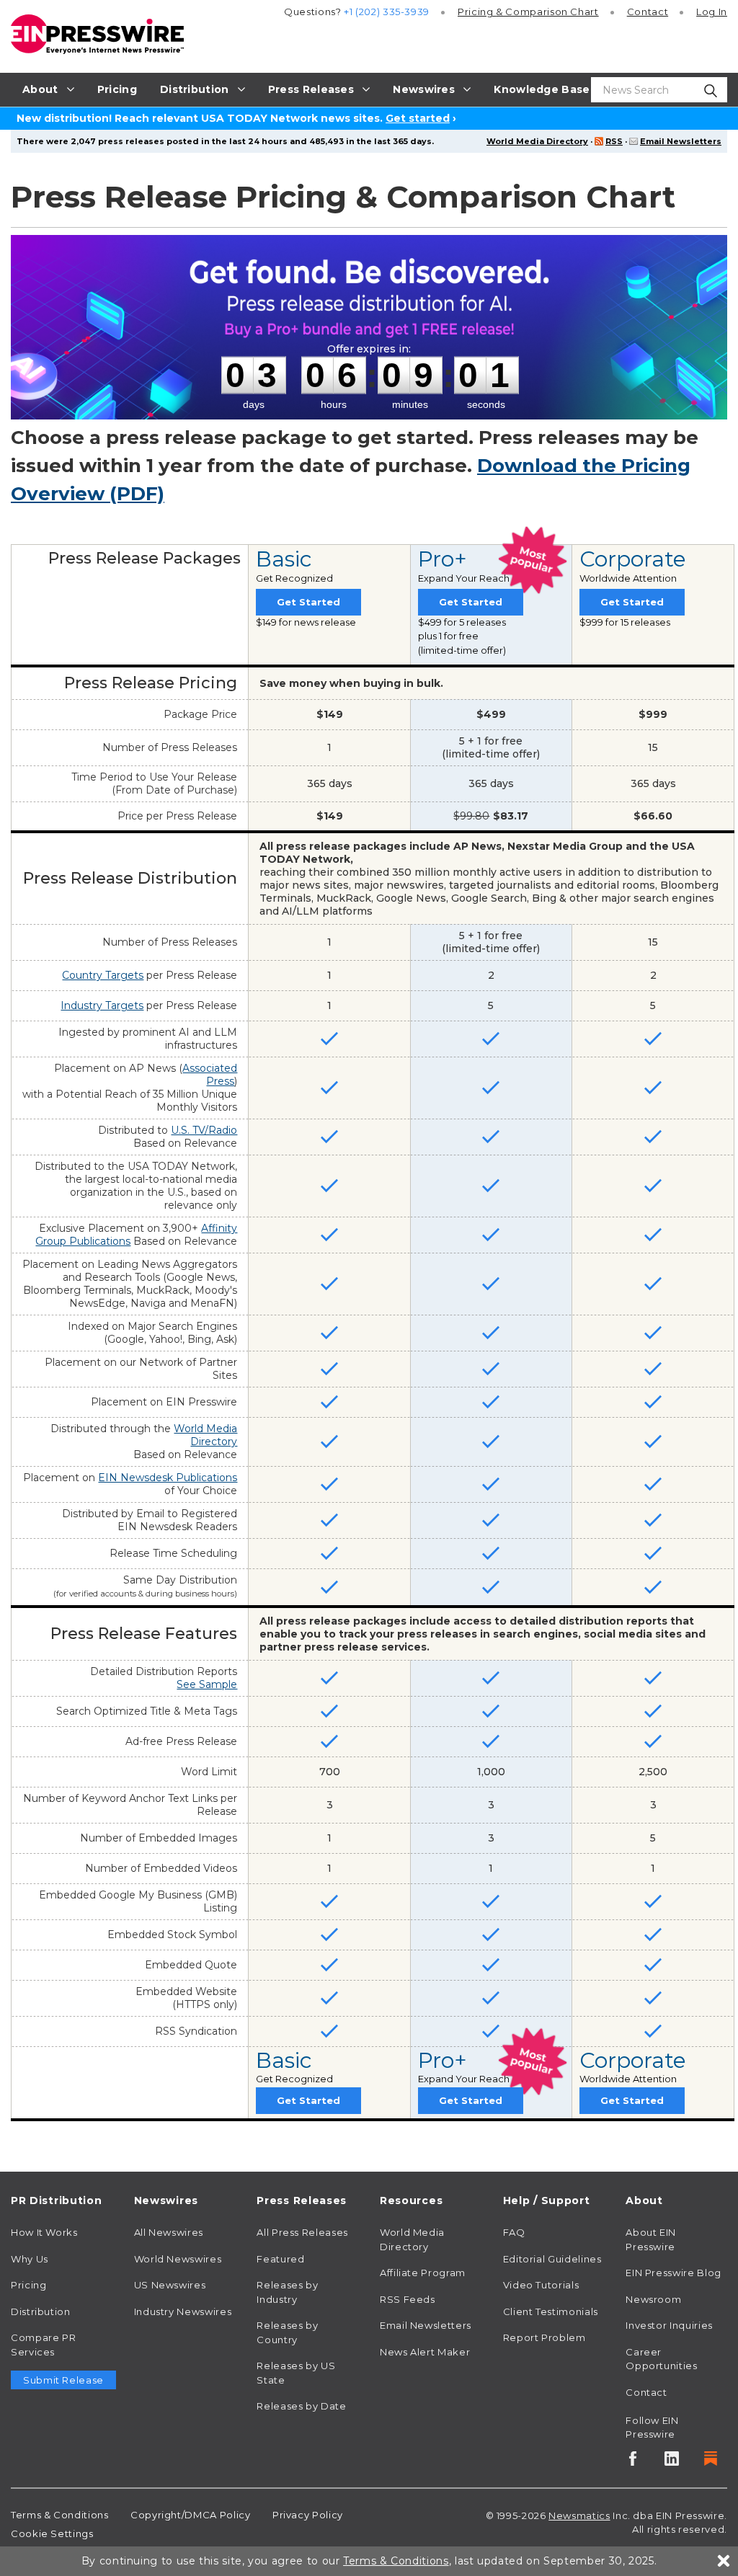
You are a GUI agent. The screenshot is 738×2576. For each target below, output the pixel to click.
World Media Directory (537, 141)
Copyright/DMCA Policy (190, 2515)
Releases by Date (301, 2406)
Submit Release (63, 2380)
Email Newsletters (681, 141)
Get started (418, 118)
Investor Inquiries (669, 2325)
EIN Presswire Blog (673, 2273)
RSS (614, 141)
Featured (280, 2259)
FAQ (514, 2232)
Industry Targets (102, 1005)
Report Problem (544, 2337)
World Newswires (178, 2259)
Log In (712, 12)
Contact (648, 12)
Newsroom (653, 2299)
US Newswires (170, 2285)
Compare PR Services (43, 2345)
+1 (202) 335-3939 (387, 12)
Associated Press (210, 1075)
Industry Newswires (183, 2311)
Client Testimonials (551, 2311)
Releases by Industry (287, 2292)
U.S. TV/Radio (204, 1130)
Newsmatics (579, 2515)
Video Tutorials (541, 2285)
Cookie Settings (52, 2533)
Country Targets (103, 975)
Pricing (528, 12)
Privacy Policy (308, 2515)
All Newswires (169, 2232)
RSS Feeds (408, 2299)
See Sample (207, 1684)
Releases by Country (287, 2332)
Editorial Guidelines (552, 2259)
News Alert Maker (425, 2352)
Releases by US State (296, 2373)
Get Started (308, 602)
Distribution (41, 2311)
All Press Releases (302, 2232)
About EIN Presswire (651, 2239)
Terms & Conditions (60, 2515)
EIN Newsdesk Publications (168, 1478)
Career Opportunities (661, 2359)
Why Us (30, 2259)
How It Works (44, 2232)
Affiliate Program (423, 2273)
